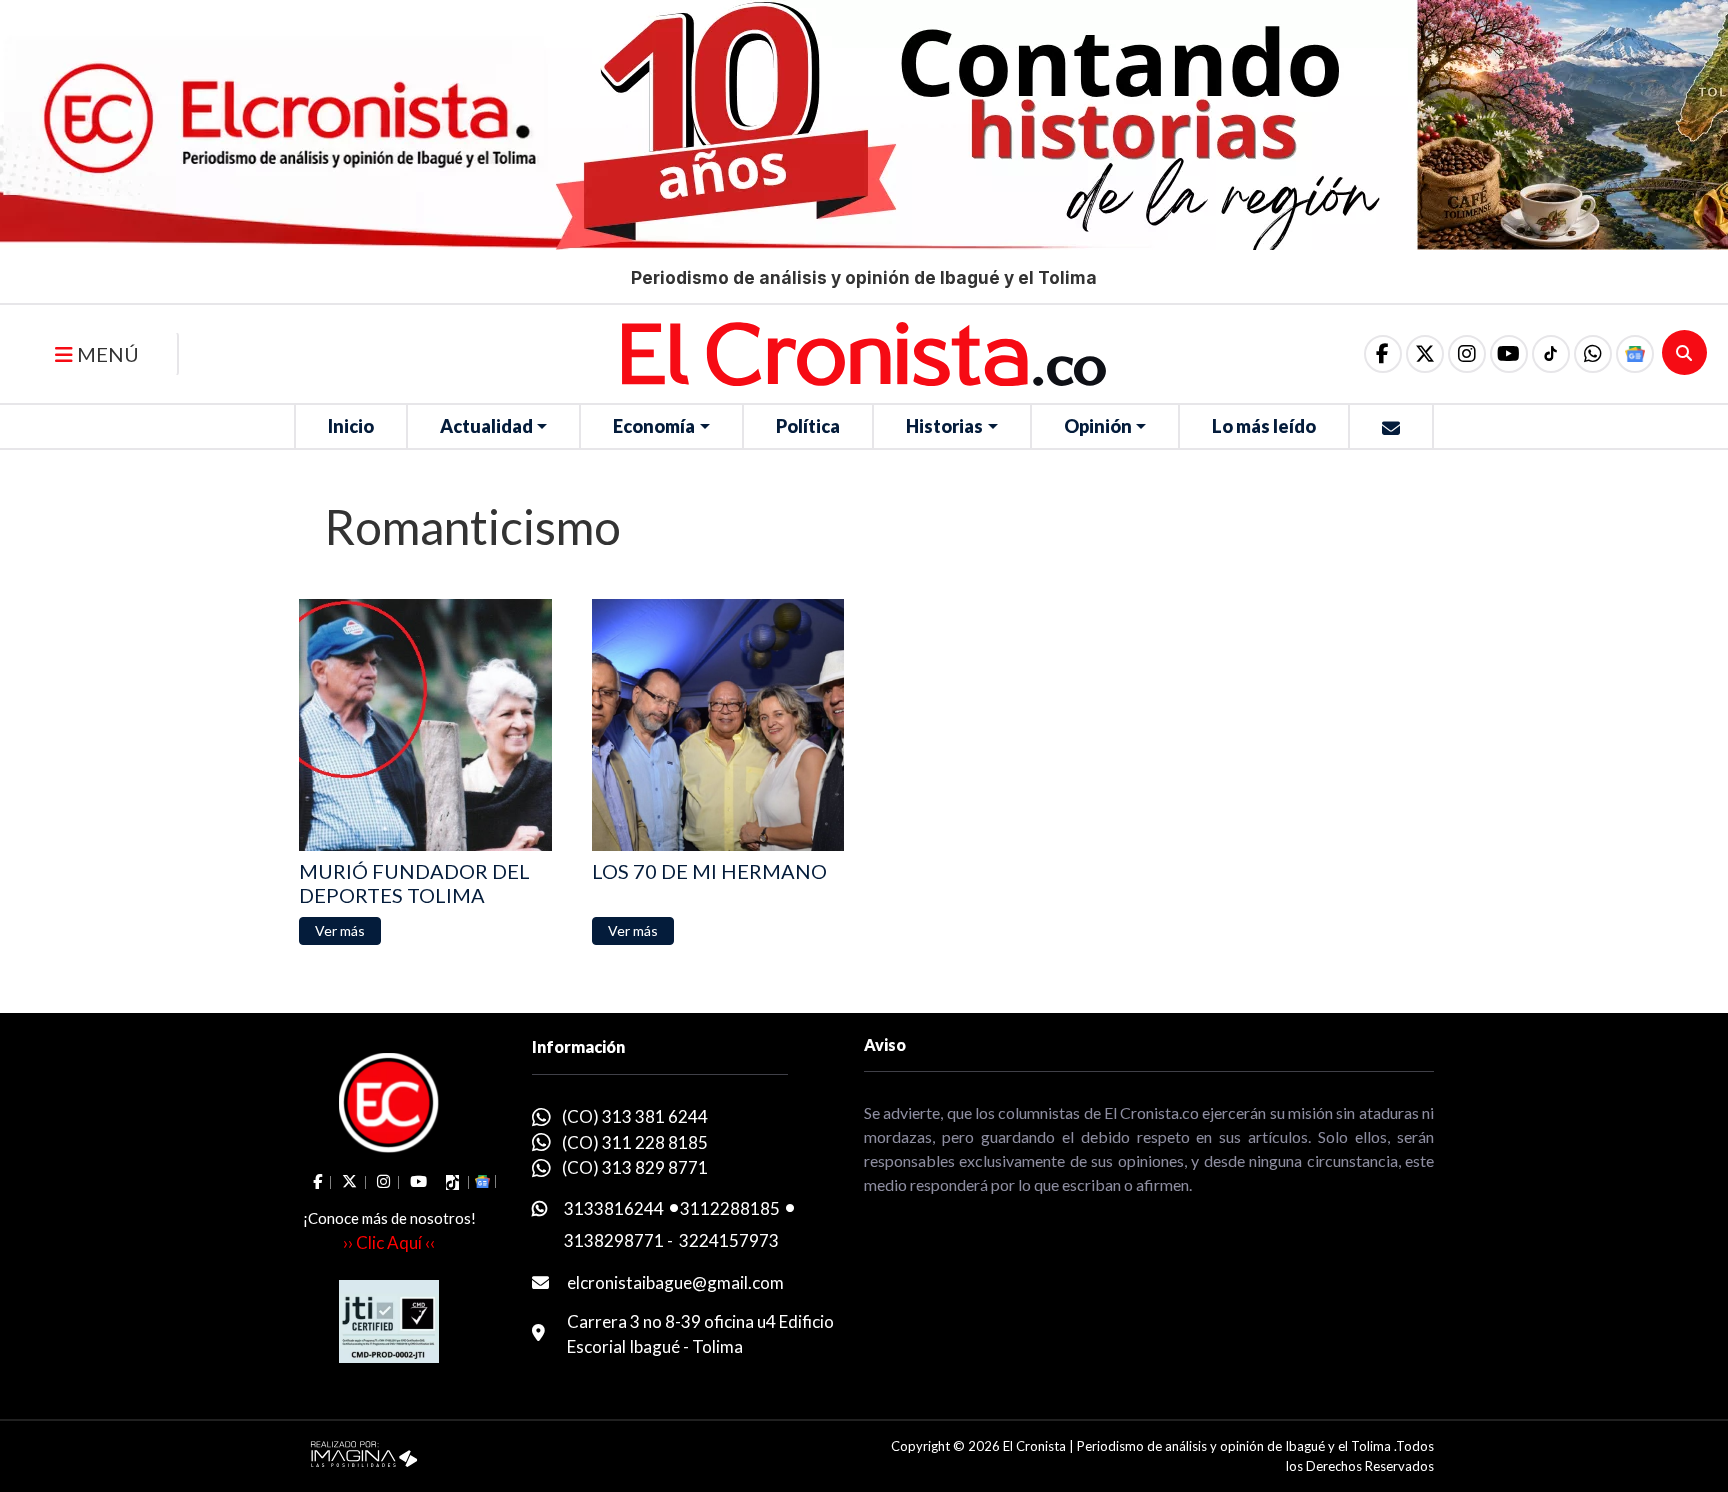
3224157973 (729, 1240)
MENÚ (106, 354)
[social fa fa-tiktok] (1551, 354)
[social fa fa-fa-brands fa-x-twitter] (1425, 354)
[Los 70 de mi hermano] (718, 725)
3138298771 (614, 1240)
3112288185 (730, 1208)
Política (808, 426)
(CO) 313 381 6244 (635, 1116)
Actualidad (486, 426)
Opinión (1098, 426)
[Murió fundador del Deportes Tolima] (425, 725)
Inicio (351, 426)
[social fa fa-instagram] (1467, 354)
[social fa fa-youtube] (1509, 354)
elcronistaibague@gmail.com (675, 1282)
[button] (1593, 354)
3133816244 (614, 1208)
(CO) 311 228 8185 (635, 1142)
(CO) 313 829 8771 (635, 1167)
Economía (654, 426)
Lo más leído (1264, 426)
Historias (944, 426)
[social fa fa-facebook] (1383, 354)
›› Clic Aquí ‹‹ (389, 1242)
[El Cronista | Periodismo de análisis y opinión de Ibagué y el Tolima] (864, 352)
